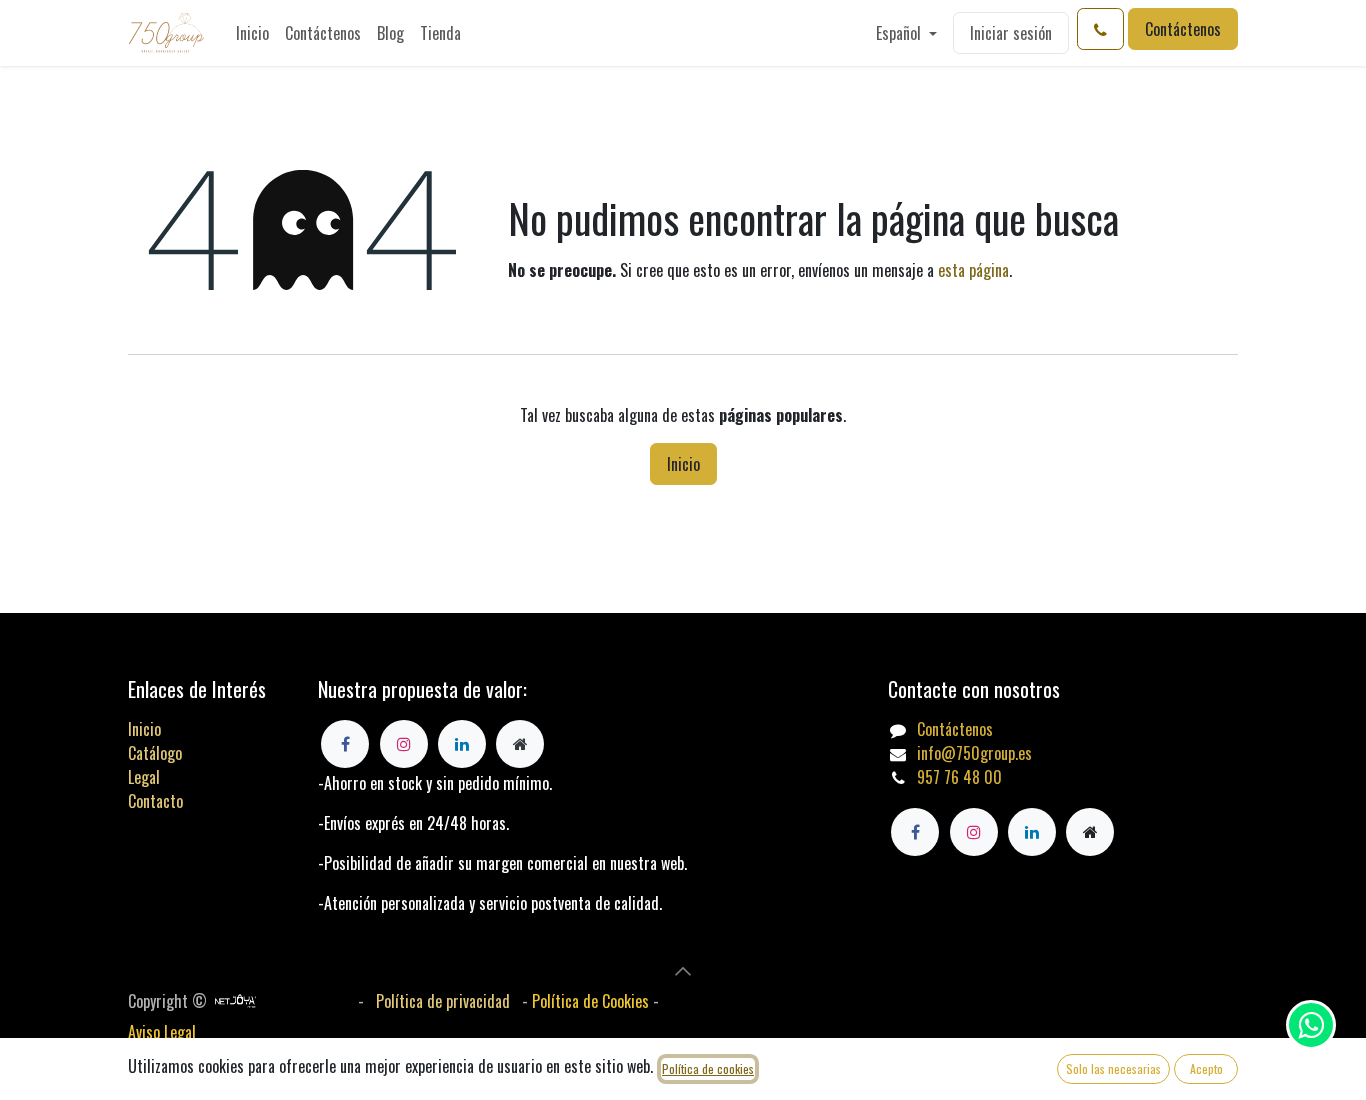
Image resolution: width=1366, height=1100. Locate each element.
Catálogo (155, 753)
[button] (683, 971)
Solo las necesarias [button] (1113, 1068)
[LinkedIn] (1032, 832)
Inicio (683, 464)
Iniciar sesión (1011, 33)
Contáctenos (1183, 29)
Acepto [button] (1206, 1068)
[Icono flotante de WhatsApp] (1311, 1025)
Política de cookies (708, 1068)
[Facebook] (915, 832)
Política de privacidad (443, 1001)
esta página (973, 270)
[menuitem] (252, 33)
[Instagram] (974, 832)
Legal (144, 777)
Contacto (155, 801)
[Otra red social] (1090, 832)
